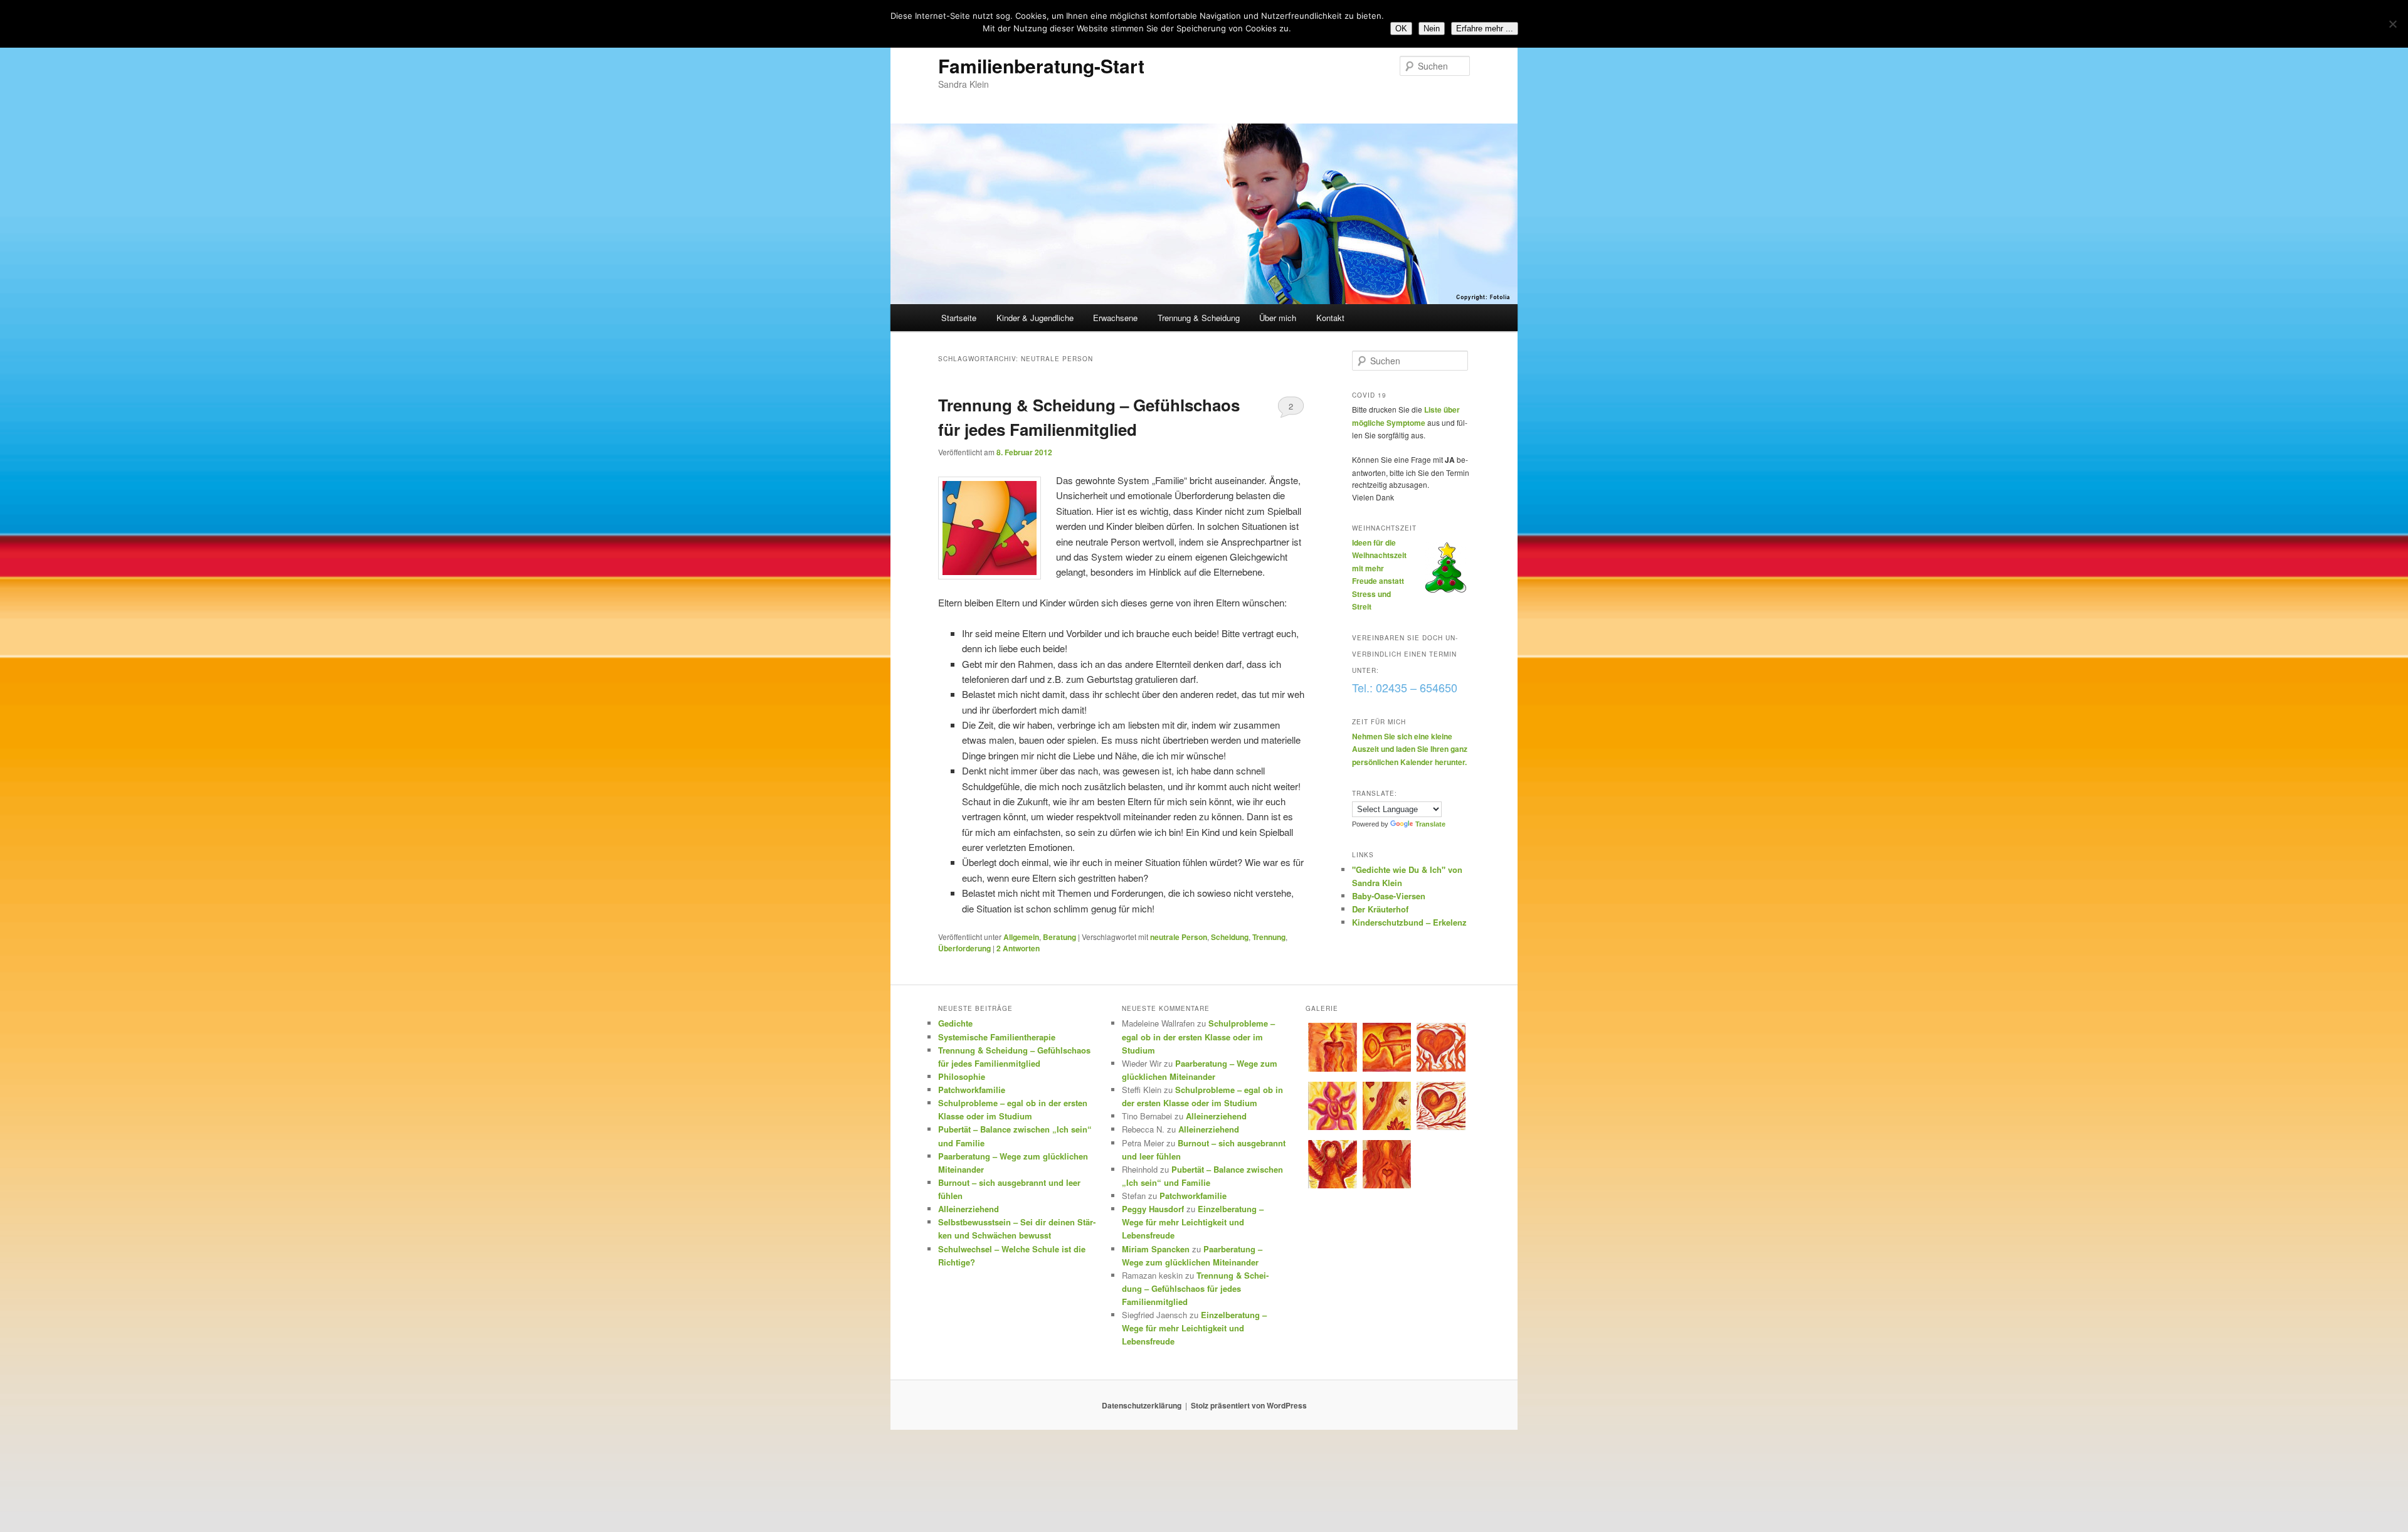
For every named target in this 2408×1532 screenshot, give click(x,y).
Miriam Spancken (1156, 1249)
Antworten (1018, 948)
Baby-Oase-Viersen (1389, 896)
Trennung (1269, 937)
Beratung (1059, 937)
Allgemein (1021, 937)
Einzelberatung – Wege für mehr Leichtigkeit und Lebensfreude (1193, 1222)
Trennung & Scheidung (1199, 318)
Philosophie (962, 1076)
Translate (1430, 824)
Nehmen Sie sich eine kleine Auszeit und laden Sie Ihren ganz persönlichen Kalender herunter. (1410, 749)
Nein (1432, 29)
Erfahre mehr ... (1485, 29)
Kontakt (1330, 318)
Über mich (1278, 318)
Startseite (959, 318)
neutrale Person (1179, 937)
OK (1401, 29)
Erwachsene (1115, 318)
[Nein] (2392, 24)
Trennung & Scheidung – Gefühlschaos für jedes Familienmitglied (1195, 1288)
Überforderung (964, 948)
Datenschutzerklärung (1142, 1405)
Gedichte (955, 1023)
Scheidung (1230, 937)
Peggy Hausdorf (1153, 1209)
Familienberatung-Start (1041, 66)
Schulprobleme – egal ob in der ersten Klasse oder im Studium (1198, 1036)
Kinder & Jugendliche (1035, 318)
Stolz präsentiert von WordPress (1249, 1405)
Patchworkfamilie (972, 1090)
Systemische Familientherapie (997, 1037)
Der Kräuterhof (1380, 909)
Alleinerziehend (969, 1209)
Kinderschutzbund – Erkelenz (1409, 922)
